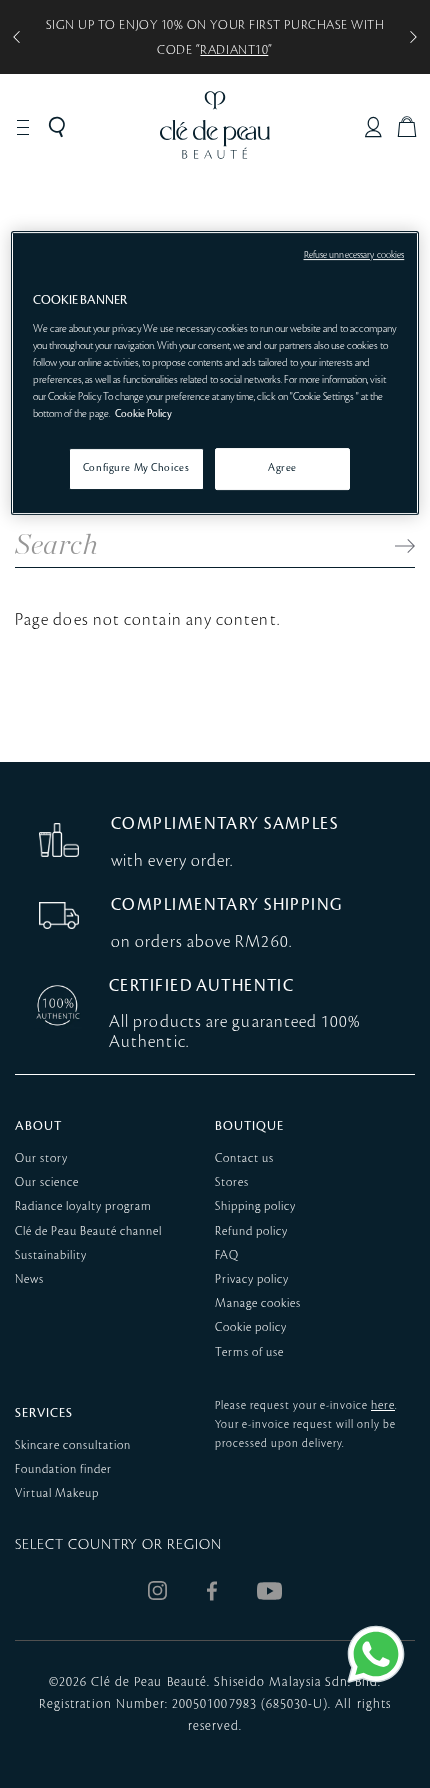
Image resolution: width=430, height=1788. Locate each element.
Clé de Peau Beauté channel (88, 1231)
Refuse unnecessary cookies (354, 255)
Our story (41, 1158)
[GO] (395, 546)
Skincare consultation (73, 1445)
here (383, 1405)
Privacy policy (252, 1279)
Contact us (244, 1158)
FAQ (227, 1255)
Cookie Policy (143, 414)
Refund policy (251, 1231)
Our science (47, 1182)
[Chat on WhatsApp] (376, 1654)
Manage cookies (258, 1303)
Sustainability (51, 1255)
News (29, 1279)
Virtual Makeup (57, 1493)
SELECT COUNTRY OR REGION (118, 1545)
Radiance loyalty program (83, 1206)
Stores (232, 1182)
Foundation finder (63, 1469)
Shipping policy (255, 1206)
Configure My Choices (136, 468)
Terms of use (249, 1352)
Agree (282, 468)
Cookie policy (251, 1327)
